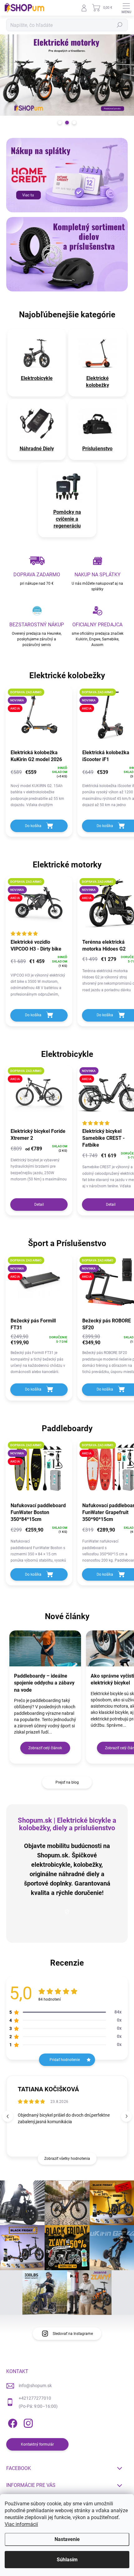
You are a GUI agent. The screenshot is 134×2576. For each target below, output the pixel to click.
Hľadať (120, 25)
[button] (126, 2116)
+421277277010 (35, 2398)
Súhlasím (67, 2560)
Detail (39, 1205)
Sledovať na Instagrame (73, 2334)
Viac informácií (21, 2524)
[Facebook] (12, 2422)
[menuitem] (37, 378)
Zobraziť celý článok (45, 1748)
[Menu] (126, 8)
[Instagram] (27, 2422)
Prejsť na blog (67, 1782)
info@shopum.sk (35, 2386)
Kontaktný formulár (37, 2444)
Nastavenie (67, 2539)
